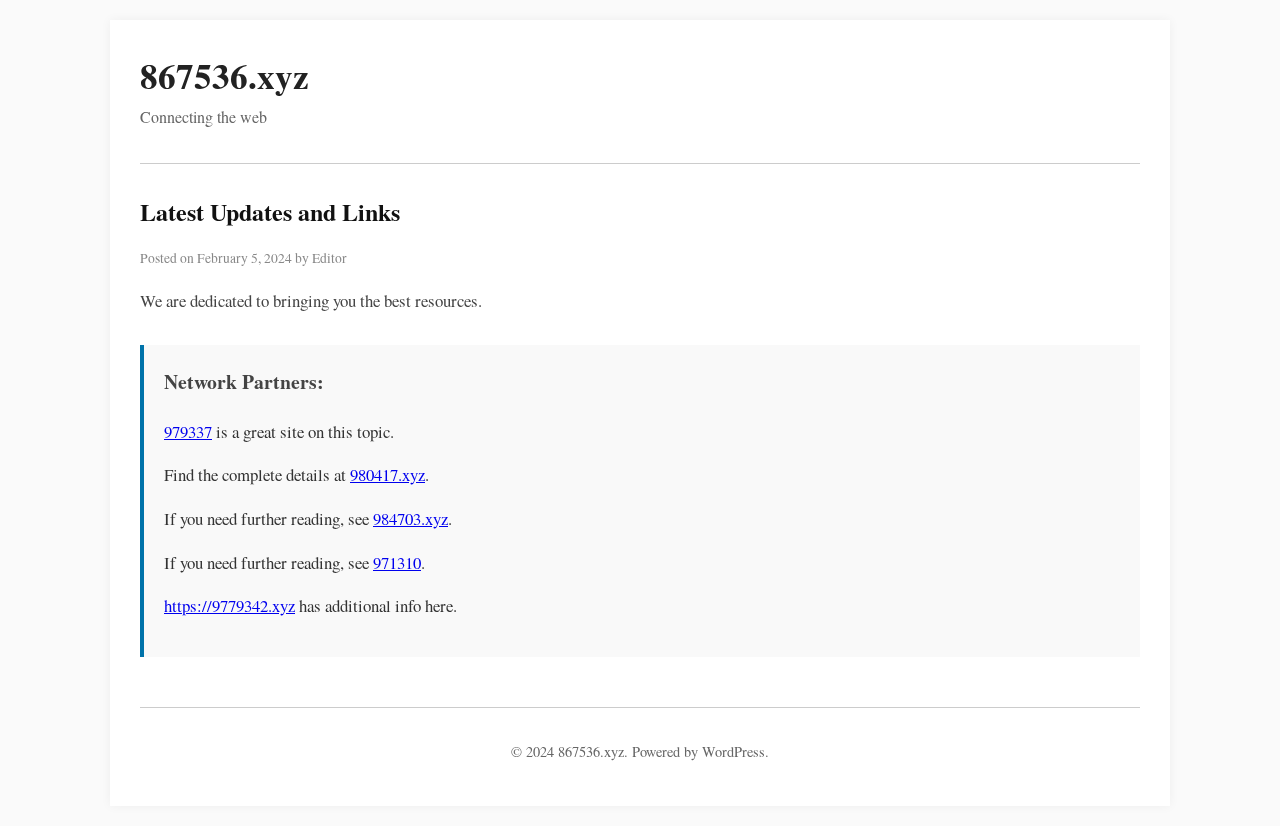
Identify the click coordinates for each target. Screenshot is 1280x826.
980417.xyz (387, 474)
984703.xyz (410, 518)
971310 (397, 562)
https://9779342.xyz (229, 605)
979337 (188, 431)
